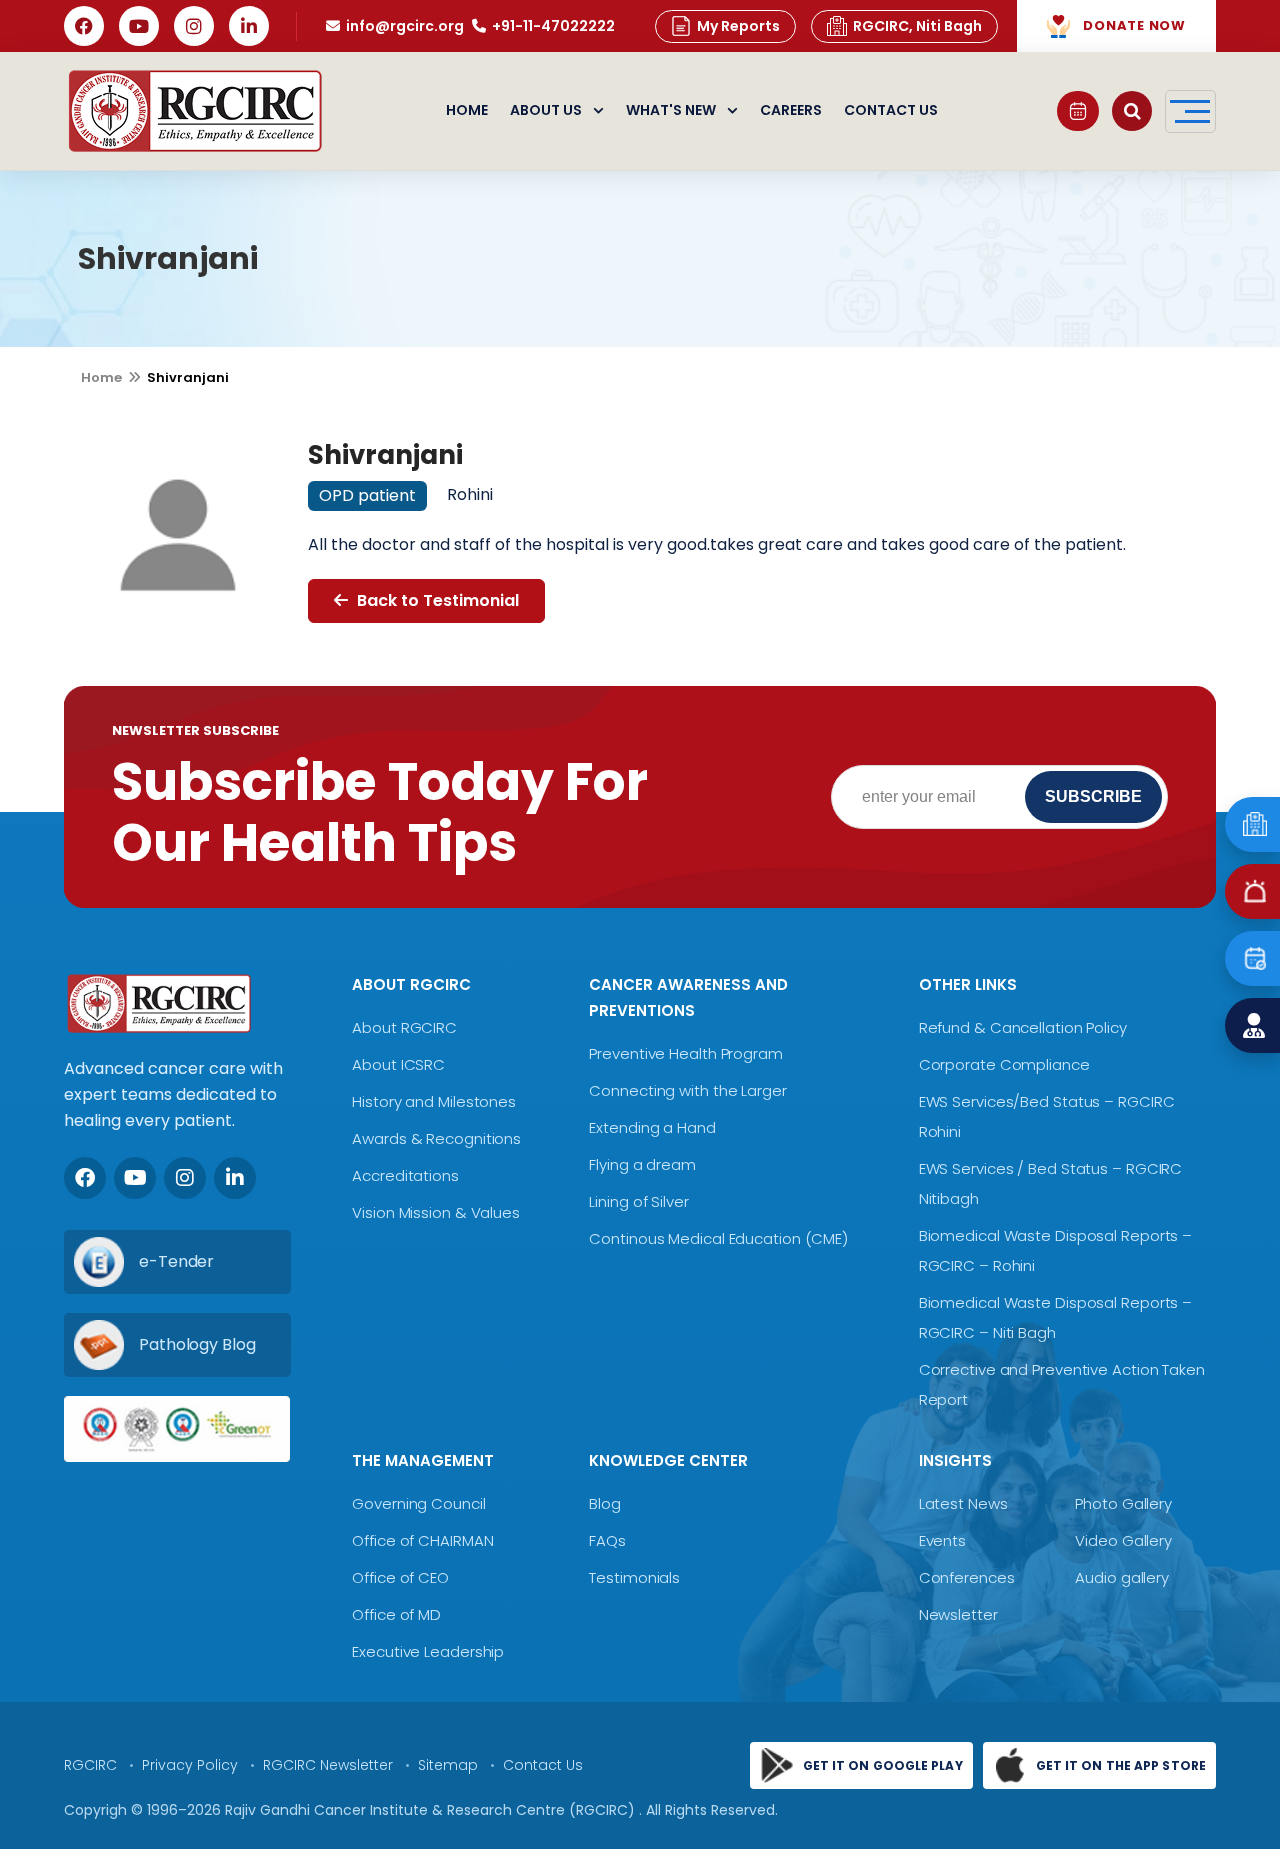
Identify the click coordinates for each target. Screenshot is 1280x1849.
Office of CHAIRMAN (422, 1540)
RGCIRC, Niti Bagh (917, 26)
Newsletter (958, 1614)
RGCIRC (90, 1765)
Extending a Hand (652, 1127)
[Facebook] (84, 26)
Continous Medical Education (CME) (718, 1238)
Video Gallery (1123, 1540)
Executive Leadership (428, 1651)
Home (467, 110)
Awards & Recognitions (436, 1138)
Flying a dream (642, 1164)
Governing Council (418, 1503)
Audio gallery (1122, 1577)
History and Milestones (434, 1101)
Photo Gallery (1123, 1503)
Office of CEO (400, 1577)
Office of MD (396, 1614)
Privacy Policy (190, 1765)
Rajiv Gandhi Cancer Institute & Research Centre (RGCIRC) (432, 1810)
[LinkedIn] (249, 26)
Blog (605, 1503)
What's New (671, 110)
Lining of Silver (638, 1201)
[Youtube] (135, 1178)
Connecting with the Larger (687, 1090)
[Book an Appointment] (1078, 111)
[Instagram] (194, 26)
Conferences (967, 1577)
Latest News (963, 1503)
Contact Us (891, 110)
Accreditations (405, 1175)
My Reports (738, 26)
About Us (546, 110)
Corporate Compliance (1004, 1064)
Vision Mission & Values (436, 1212)
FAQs (607, 1540)
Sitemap (448, 1765)
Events (942, 1540)
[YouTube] (139, 26)
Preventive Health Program (686, 1053)
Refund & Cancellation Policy (1023, 1027)
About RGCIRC (404, 1027)
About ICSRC (398, 1064)
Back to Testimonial (436, 600)
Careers (791, 110)
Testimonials (634, 1577)
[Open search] (1132, 111)
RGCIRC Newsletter (328, 1765)
